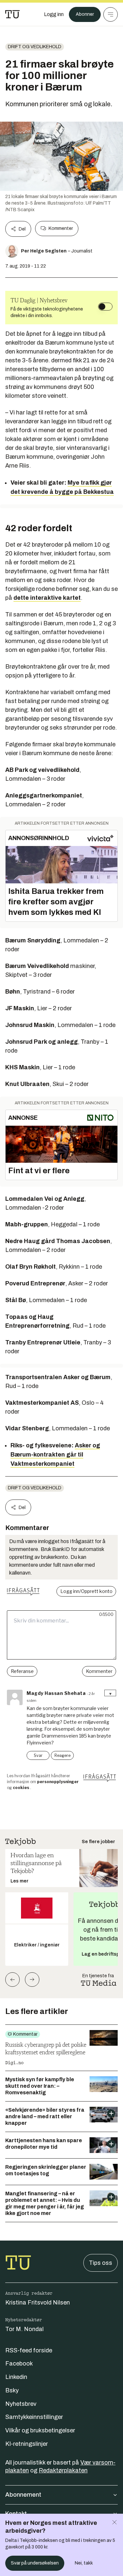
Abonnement (23, 2495)
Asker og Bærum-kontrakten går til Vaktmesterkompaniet (55, 1455)
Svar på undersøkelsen (35, 2563)
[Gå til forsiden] (12, 14)
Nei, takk (84, 2563)
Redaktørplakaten (63, 2470)
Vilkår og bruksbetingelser (40, 2430)
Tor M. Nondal (24, 2329)
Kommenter (61, 228)
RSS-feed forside (29, 2350)
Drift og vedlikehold (35, 47)
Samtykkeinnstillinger (34, 2417)
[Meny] (111, 14)
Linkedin (16, 2377)
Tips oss (101, 2263)
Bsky (12, 2390)
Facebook (19, 2364)
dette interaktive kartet (47, 598)
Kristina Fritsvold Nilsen (38, 2303)
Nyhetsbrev (21, 2404)
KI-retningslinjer (27, 2444)
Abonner (85, 14)
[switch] (105, 307)
